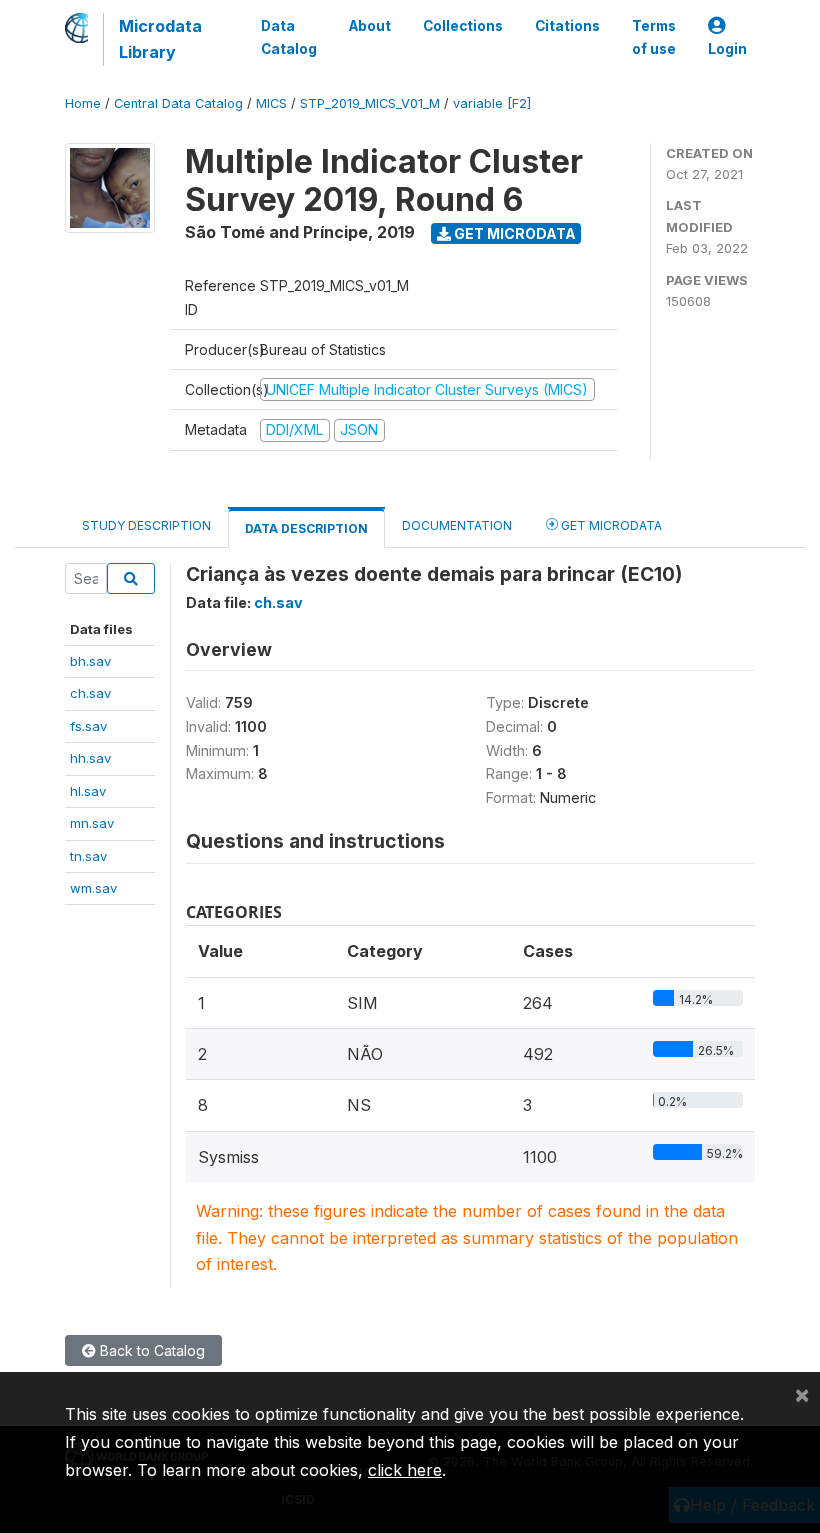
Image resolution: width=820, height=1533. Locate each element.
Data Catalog (289, 37)
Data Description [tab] (306, 528)
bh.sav (90, 661)
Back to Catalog (150, 1350)
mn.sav (92, 823)
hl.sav (88, 791)
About (370, 26)
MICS (271, 103)
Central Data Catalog (178, 103)
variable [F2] (492, 103)
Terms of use (654, 37)
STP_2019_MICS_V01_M (370, 103)
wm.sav (93, 888)
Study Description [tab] (146, 525)
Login (727, 49)
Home (83, 103)
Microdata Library (160, 39)
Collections (463, 26)
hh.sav (90, 758)
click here (405, 1470)
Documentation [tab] (457, 525)
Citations (567, 26)
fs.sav (88, 726)
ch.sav (90, 693)
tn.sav (88, 856)
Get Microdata (513, 233)
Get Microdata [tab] (610, 525)
